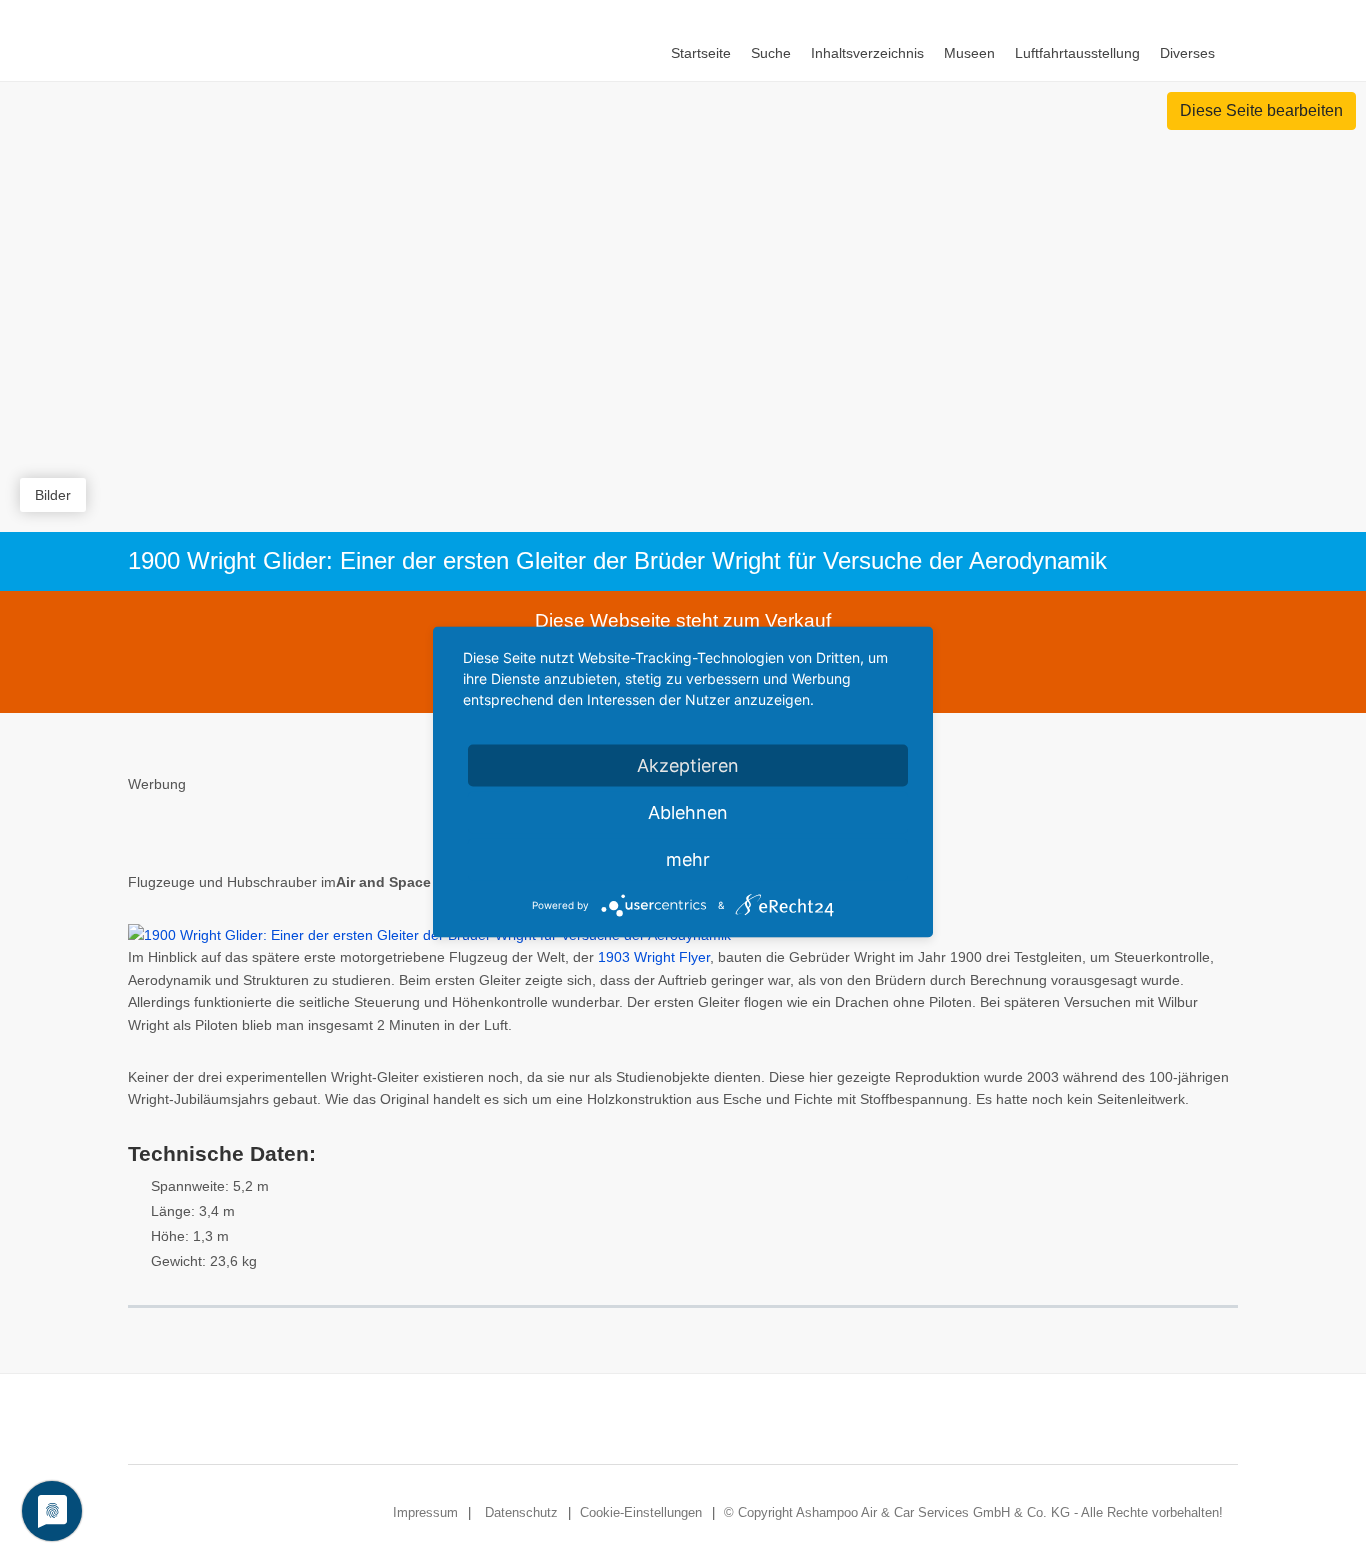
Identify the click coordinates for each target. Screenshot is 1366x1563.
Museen (969, 53)
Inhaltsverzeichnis (867, 53)
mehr (688, 858)
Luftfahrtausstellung (1077, 53)
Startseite (701, 53)
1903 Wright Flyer (654, 957)
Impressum (425, 1512)
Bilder (53, 495)
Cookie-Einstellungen (641, 1512)
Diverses (1187, 53)
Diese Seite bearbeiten (1261, 110)
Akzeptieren (688, 764)
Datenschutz (521, 1512)
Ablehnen (688, 811)
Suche (771, 53)
